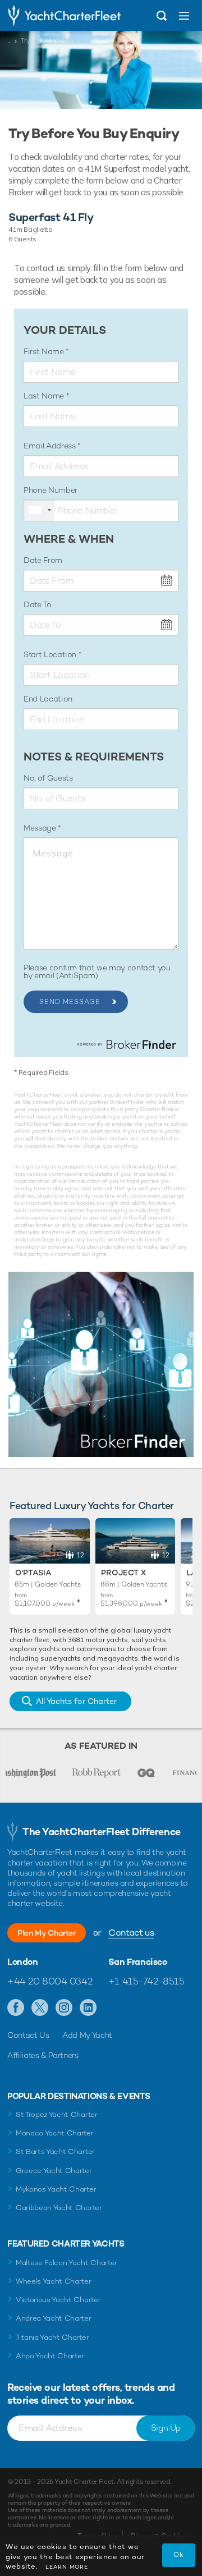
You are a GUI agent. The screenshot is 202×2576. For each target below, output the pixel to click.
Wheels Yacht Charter (54, 2281)
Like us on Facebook (16, 2008)
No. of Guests (48, 778)
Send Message (70, 1002)
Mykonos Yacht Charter (56, 2189)
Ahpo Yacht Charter (50, 2356)
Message (41, 828)
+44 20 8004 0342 (50, 1981)
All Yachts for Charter (76, 1701)
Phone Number (50, 490)
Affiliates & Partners (43, 2055)
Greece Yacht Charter (54, 2171)
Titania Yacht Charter (52, 2337)
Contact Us (28, 2035)
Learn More (67, 2567)
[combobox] (39, 510)
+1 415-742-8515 (146, 1981)
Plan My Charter (47, 1933)
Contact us (131, 1933)
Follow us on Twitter (40, 2008)
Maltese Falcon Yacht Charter (66, 2263)
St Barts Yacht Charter (55, 2151)
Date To (38, 604)
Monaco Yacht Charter (55, 2133)
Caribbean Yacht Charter (59, 2208)
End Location (48, 699)
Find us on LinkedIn (88, 2008)
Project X (123, 1573)
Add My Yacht (87, 2035)
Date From (43, 560)
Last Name (45, 396)
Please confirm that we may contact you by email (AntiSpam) (97, 971)
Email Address (50, 446)
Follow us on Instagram (64, 2008)
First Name (45, 351)
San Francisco (138, 1962)
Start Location (51, 654)
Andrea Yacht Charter (54, 2318)
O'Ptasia (33, 1573)
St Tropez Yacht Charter (57, 2114)
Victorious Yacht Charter (58, 2300)
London (23, 1962)
